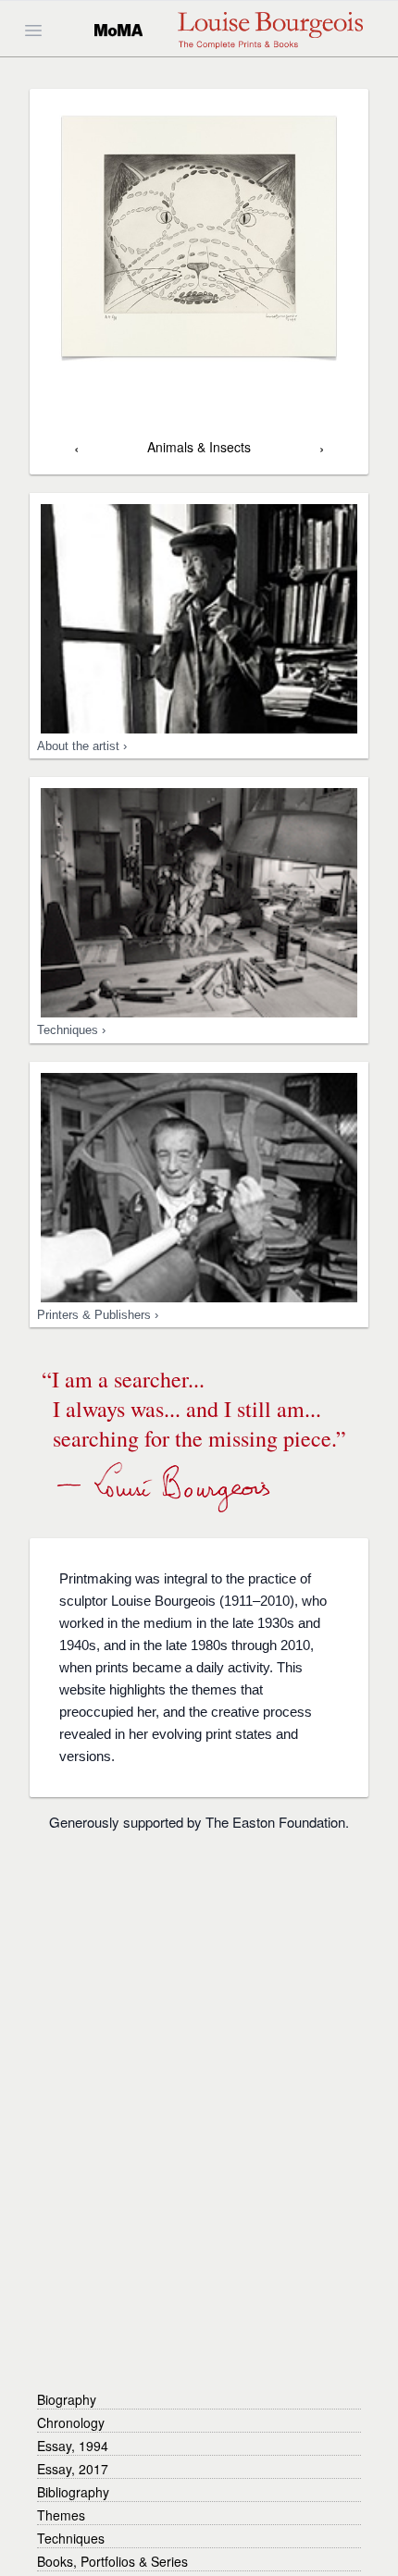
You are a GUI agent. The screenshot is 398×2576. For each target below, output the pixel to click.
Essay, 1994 (73, 2446)
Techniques (71, 2538)
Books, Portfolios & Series (112, 2561)
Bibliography (73, 2492)
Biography (67, 2399)
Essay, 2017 (73, 2469)
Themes (61, 2515)
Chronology (71, 2422)
